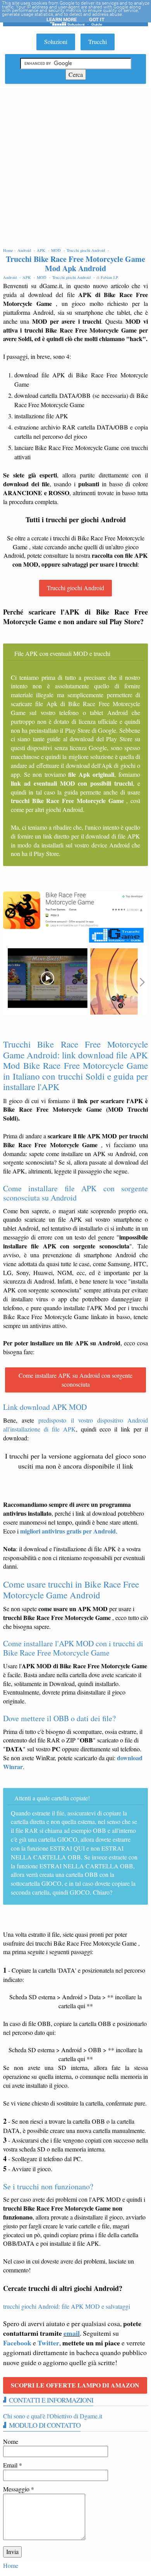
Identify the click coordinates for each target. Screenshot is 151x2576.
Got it (97, 20)
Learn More (62, 20)
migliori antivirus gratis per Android (68, 1531)
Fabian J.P (109, 277)
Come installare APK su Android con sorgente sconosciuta (75, 1380)
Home (11, 2565)
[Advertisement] (75, 167)
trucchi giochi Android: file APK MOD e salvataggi (67, 2306)
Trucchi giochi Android (75, 588)
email (72, 2333)
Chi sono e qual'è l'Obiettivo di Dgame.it (53, 2416)
